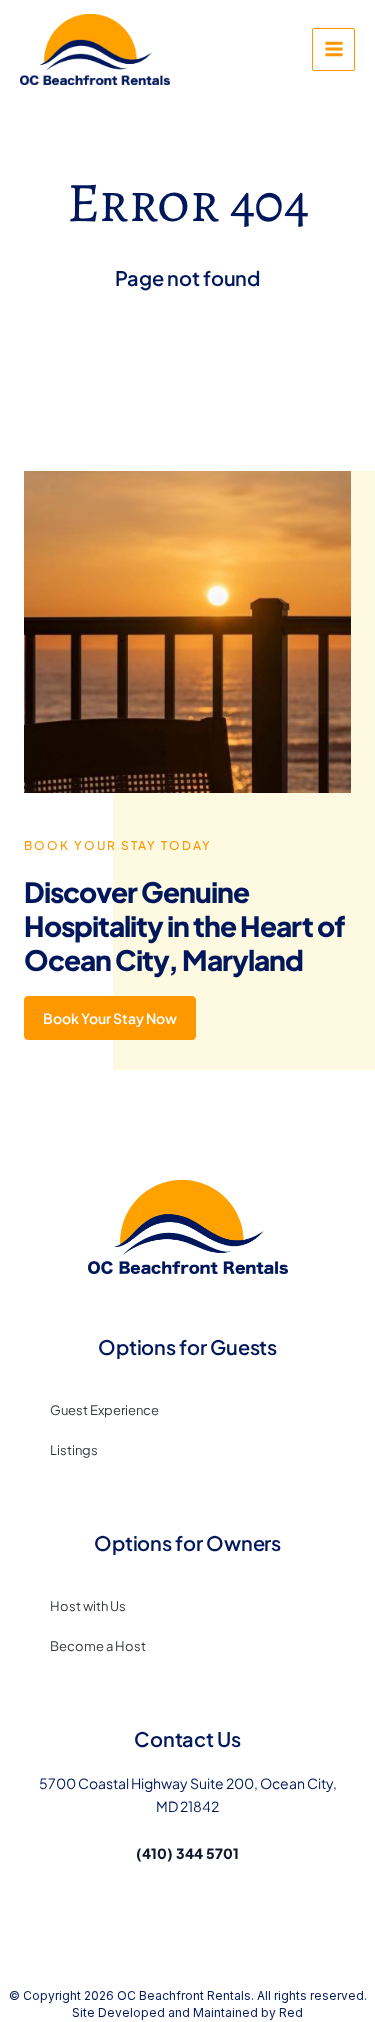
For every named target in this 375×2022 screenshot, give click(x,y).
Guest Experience (104, 1410)
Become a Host (98, 1646)
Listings (74, 1450)
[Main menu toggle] (333, 49)
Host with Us (88, 1606)
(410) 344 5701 (187, 1853)
